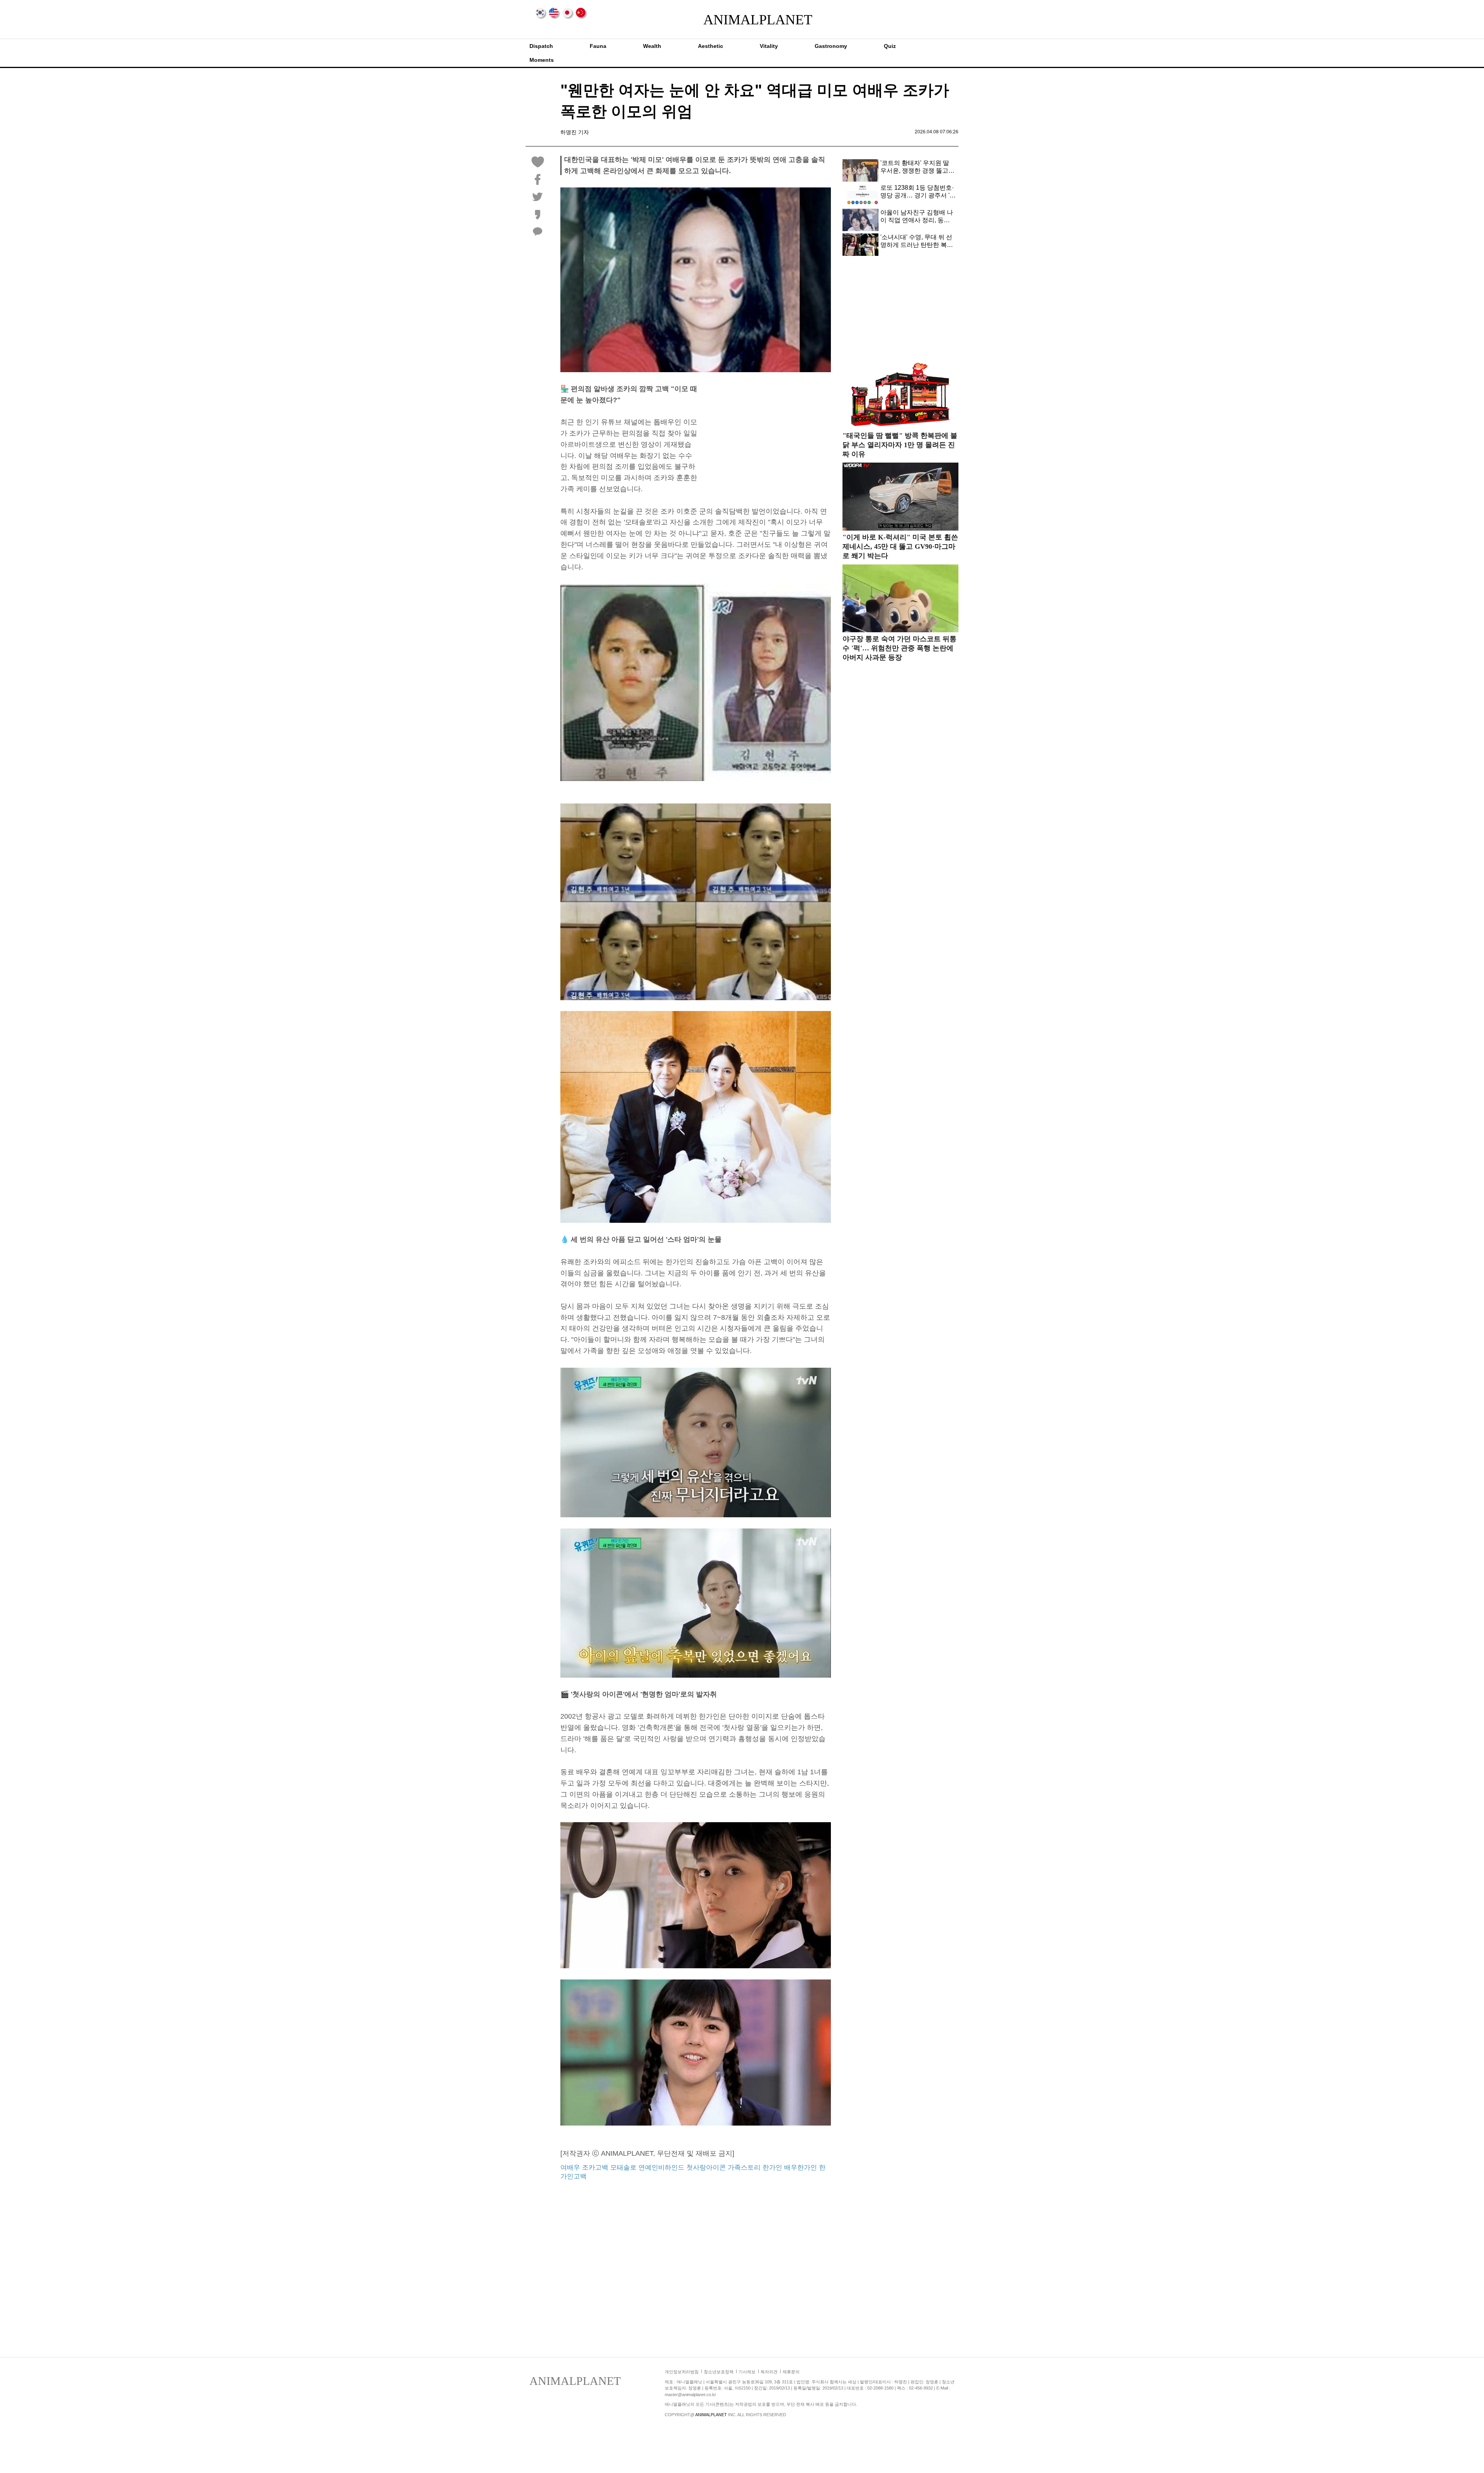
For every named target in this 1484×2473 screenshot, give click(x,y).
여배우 (570, 2167)
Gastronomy (831, 46)
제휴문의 (791, 2372)
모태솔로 (623, 2167)
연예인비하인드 (661, 2167)
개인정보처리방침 (682, 2372)
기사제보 (747, 2372)
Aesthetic (711, 46)
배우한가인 (801, 2167)
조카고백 (595, 2167)
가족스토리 (744, 2167)
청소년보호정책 (719, 2372)
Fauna (598, 46)
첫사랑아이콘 (706, 2167)
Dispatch (541, 46)
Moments (542, 60)
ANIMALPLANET (742, 20)
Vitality (769, 46)
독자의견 (769, 2372)
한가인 (772, 2167)
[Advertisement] (766, 437)
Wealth (652, 46)
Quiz (890, 46)
